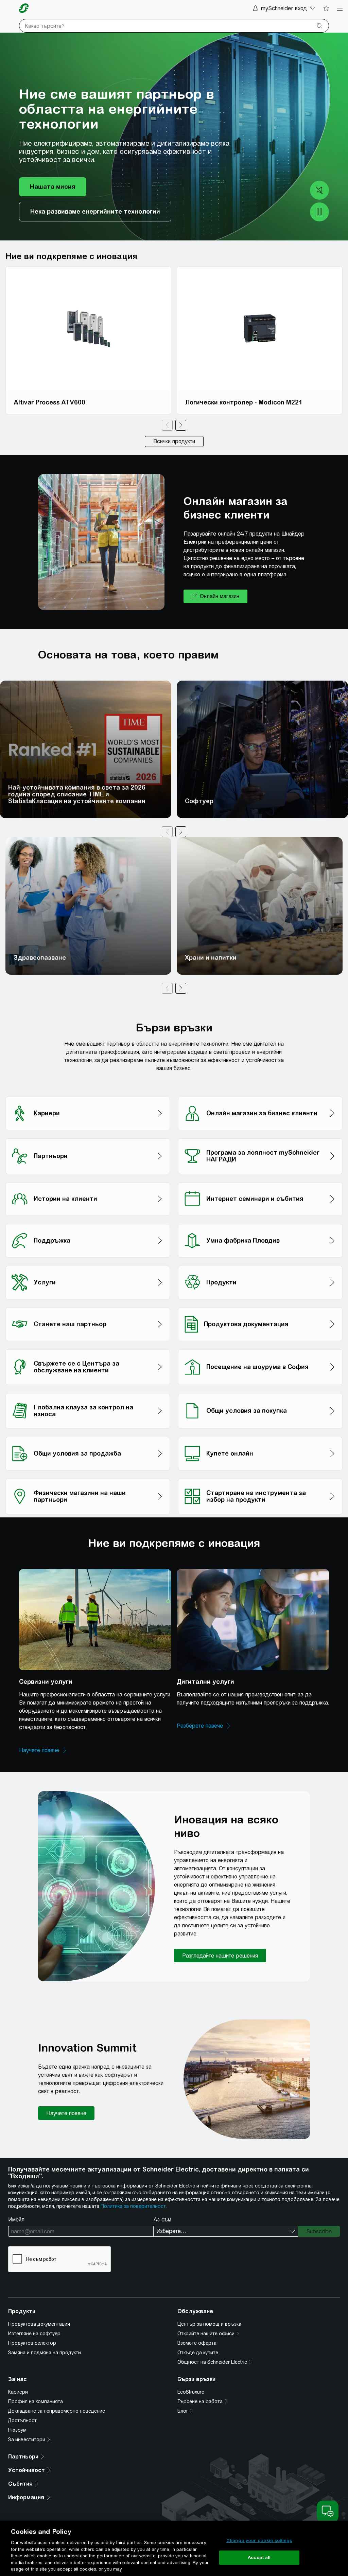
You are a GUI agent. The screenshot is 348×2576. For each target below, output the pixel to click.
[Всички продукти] (174, 442)
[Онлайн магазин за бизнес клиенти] (260, 1095)
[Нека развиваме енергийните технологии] (95, 212)
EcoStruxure (191, 2392)
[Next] (181, 425)
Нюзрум (17, 2430)
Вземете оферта (197, 2343)
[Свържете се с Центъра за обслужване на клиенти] (88, 1347)
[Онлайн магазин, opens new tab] (215, 596)
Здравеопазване (40, 958)
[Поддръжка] (88, 1222)
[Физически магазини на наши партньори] (88, 1477)
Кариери (18, 2392)
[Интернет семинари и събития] (260, 1180)
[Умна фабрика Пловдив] (260, 1222)
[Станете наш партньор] (88, 1306)
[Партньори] (88, 1137)
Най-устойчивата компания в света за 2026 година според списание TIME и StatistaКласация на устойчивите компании (77, 794)
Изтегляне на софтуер (34, 2334)
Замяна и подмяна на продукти (45, 2353)
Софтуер (199, 801)
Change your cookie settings (259, 2541)
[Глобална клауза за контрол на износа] (88, 1391)
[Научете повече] (43, 1750)
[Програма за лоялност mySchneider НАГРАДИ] (260, 1137)
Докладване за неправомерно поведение (57, 2411)
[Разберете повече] (204, 1726)
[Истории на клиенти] (88, 1180)
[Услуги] (88, 1264)
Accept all (259, 2557)
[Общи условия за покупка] (260, 1391)
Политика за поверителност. (134, 2206)
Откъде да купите (198, 2353)
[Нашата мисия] (53, 187)
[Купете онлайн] (260, 1435)
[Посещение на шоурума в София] (260, 1347)
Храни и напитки (211, 958)
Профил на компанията (36, 2401)
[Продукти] (260, 1264)
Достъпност (22, 2420)
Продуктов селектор (32, 2343)
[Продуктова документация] (260, 1306)
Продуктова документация (39, 2324)
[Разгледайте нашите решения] (220, 1956)
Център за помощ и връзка (209, 2324)
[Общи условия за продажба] (88, 1435)
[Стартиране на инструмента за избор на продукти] (260, 1477)
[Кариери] (88, 1095)
